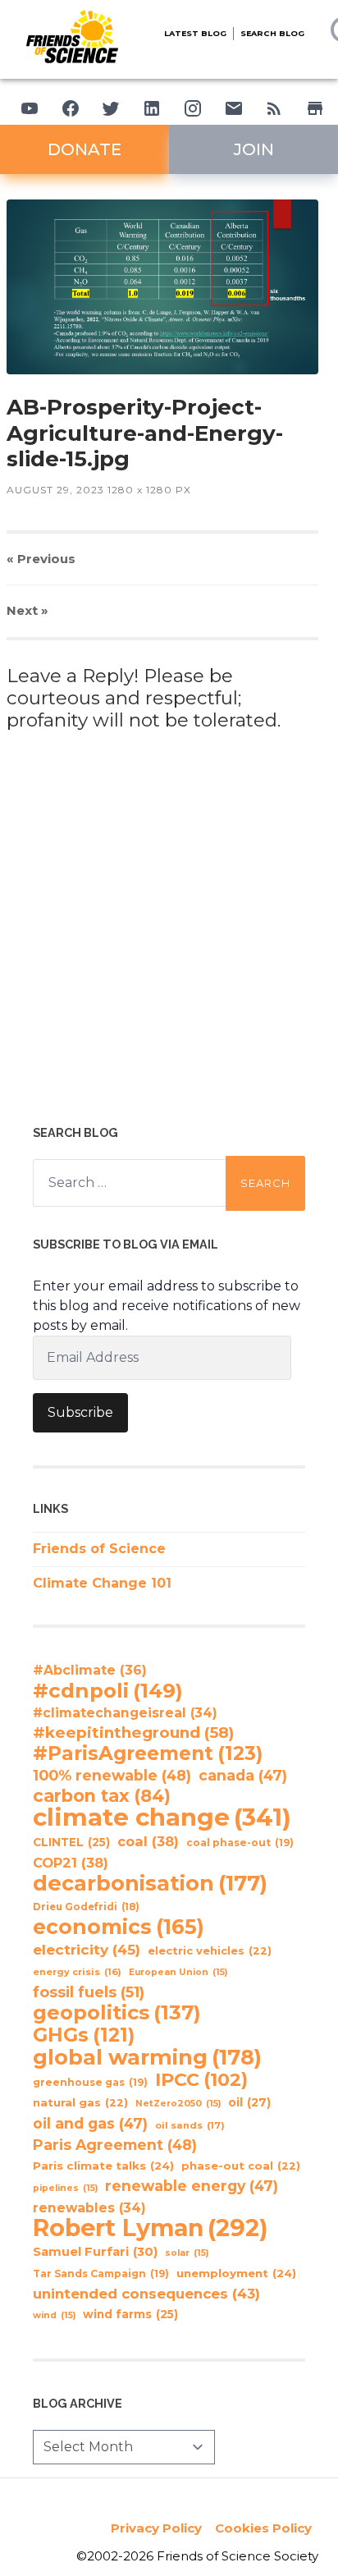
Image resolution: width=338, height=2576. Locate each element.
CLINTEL (71, 1842)
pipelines (65, 2188)
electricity (87, 1949)
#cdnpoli (108, 1690)
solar (187, 2253)
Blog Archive (78, 2403)
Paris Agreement (115, 2145)
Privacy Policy (156, 2528)
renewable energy (192, 2186)
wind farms (130, 2314)
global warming (147, 2057)
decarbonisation (150, 1883)
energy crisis (77, 1972)
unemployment (236, 2273)
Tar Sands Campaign (101, 2273)
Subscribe (80, 1412)
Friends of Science (99, 1549)
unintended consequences (146, 2294)
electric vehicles (210, 1951)
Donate (84, 149)
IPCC (201, 2080)
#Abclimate (90, 1670)
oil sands (190, 2125)
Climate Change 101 (102, 1583)
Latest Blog (195, 33)
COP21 (71, 1863)
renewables (89, 2208)
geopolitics (117, 2013)
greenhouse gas (90, 2082)
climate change (162, 1817)
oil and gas (90, 2123)
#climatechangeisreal (125, 1713)
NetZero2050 (178, 2104)
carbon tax (102, 1796)
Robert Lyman (151, 2228)
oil (249, 2102)
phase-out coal (241, 2166)
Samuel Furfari (95, 2252)
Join (254, 149)
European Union (178, 1972)
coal (148, 1841)
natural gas (80, 2103)
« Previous (41, 559)
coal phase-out (240, 1843)
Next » (27, 610)
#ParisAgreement (148, 1753)
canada (243, 1775)
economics (119, 1927)
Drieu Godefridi (86, 1907)
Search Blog (272, 33)
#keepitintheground (133, 1733)
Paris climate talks (103, 2166)
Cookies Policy (263, 2528)
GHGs (84, 2035)
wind (54, 2315)
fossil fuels (89, 1992)
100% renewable (112, 1775)
